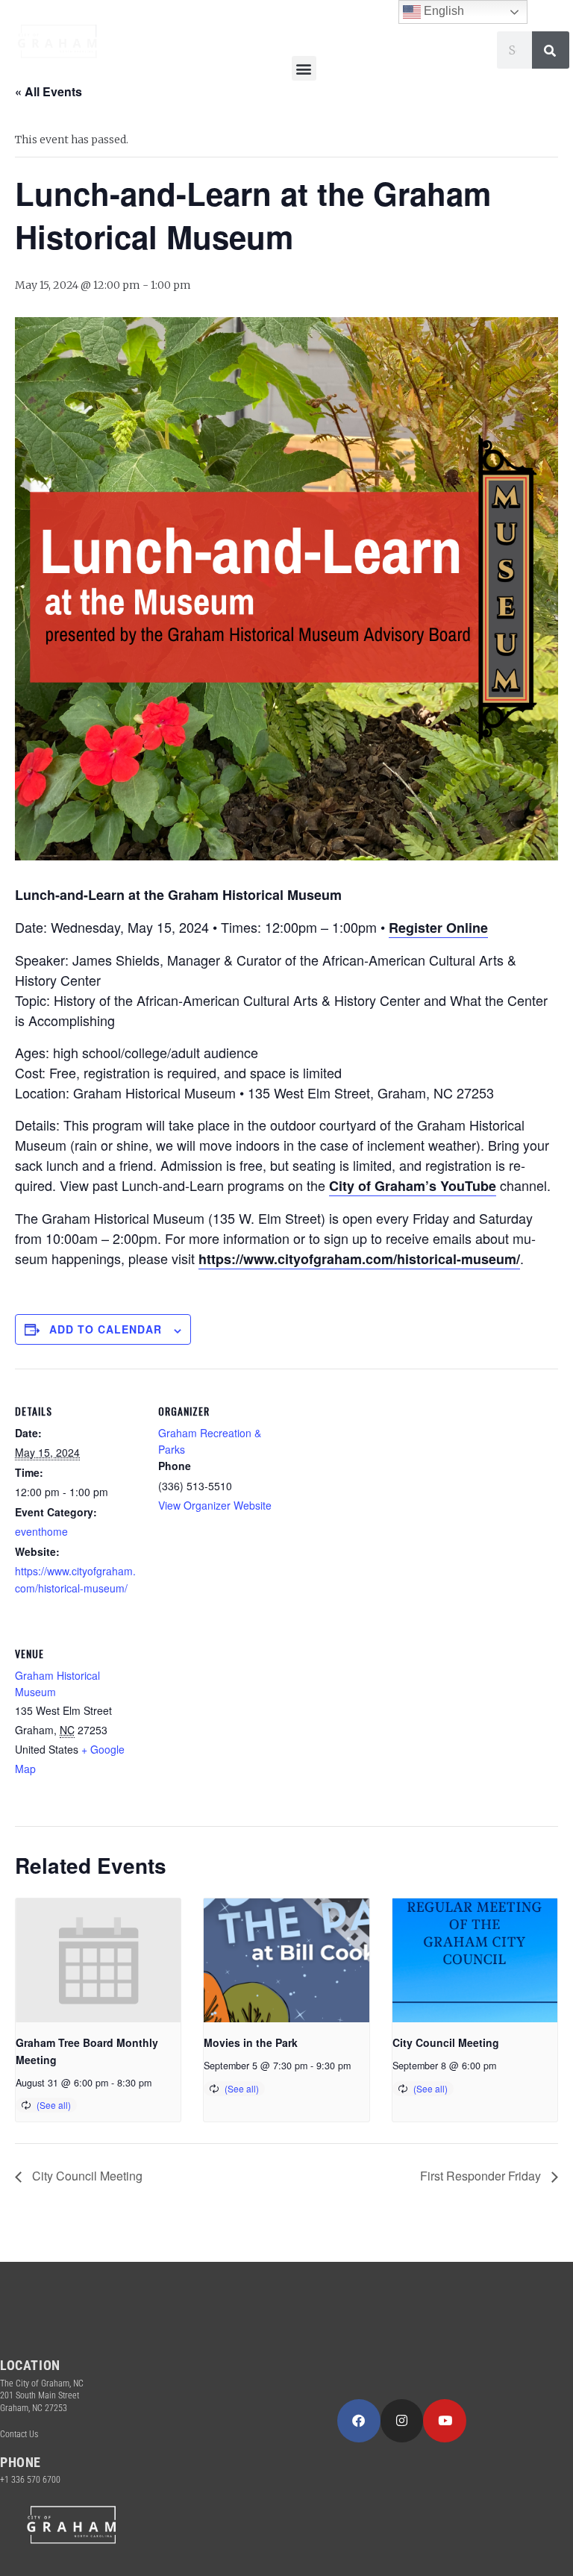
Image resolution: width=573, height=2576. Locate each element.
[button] (304, 68)
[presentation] (98, 1960)
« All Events (48, 91)
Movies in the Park (251, 2042)
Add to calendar (106, 1329)
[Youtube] (445, 2421)
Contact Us (19, 2434)
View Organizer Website (215, 1505)
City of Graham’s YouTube (413, 1186)
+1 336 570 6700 (30, 2480)
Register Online (438, 928)
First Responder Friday (482, 2176)
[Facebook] (359, 2421)
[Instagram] (402, 2421)
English (442, 11)
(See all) (54, 2105)
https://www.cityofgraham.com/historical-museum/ (359, 1259)
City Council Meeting (446, 2042)
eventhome (41, 1531)
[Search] (551, 50)
